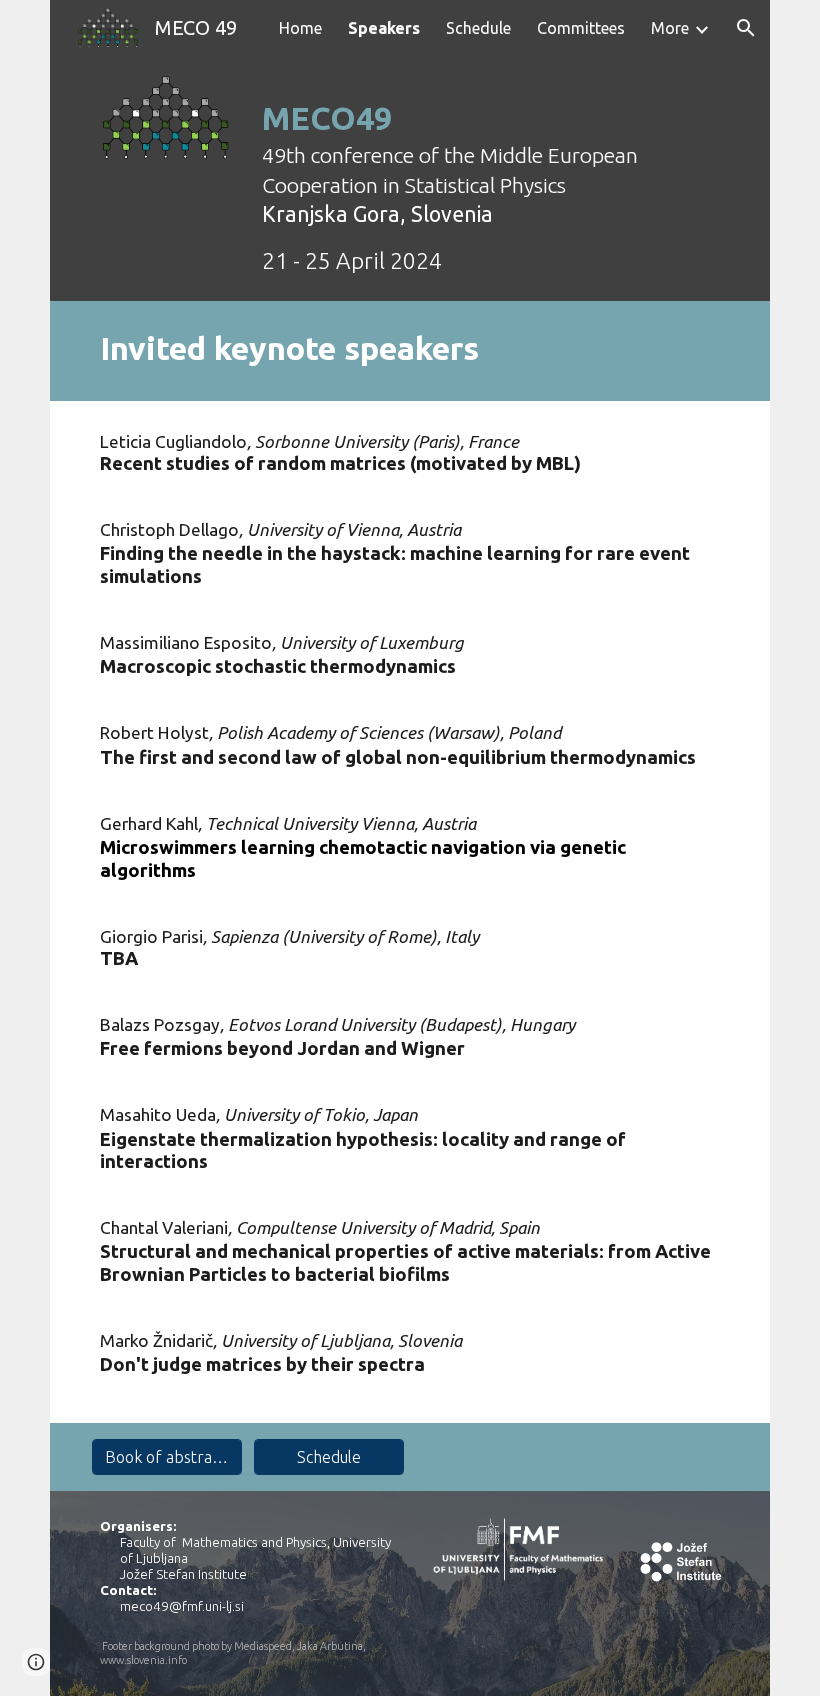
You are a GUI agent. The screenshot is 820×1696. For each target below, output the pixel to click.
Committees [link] (581, 28)
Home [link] (300, 28)
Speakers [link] (384, 28)
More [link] (670, 28)
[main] (491, 178)
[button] (746, 28)
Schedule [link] (478, 28)
